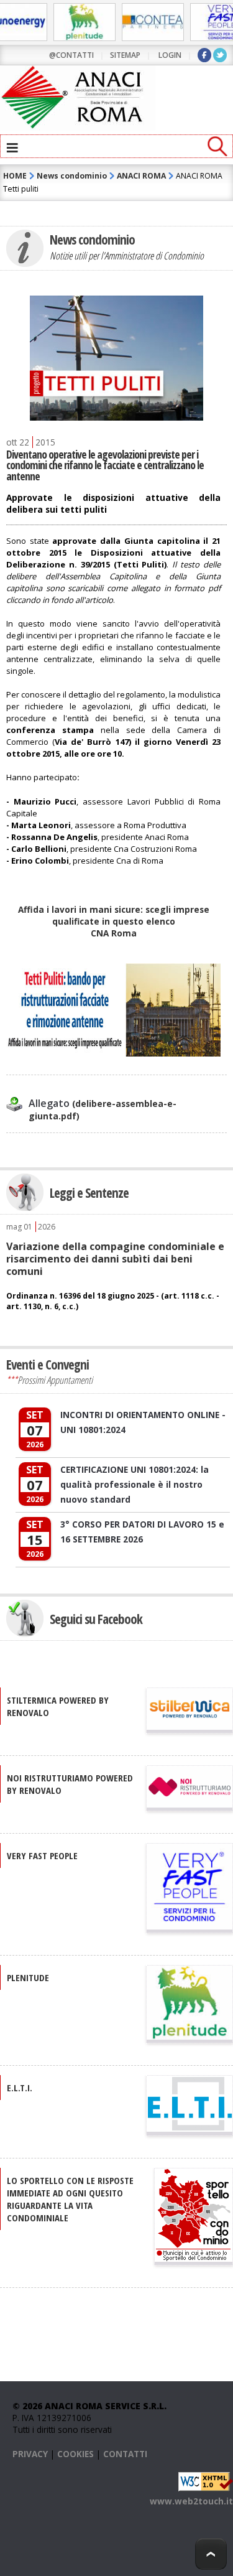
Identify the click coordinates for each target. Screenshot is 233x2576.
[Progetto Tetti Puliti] (113, 1053)
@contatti (71, 55)
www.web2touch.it (191, 2501)
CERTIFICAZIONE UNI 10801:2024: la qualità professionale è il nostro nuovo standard (135, 1484)
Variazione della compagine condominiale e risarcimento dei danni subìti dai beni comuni (115, 1259)
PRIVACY (30, 2454)
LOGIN (170, 55)
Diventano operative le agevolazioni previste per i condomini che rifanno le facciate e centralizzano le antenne (105, 465)
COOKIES (75, 2454)
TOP (211, 2554)
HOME (15, 176)
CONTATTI (125, 2454)
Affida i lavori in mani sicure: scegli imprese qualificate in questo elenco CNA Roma (114, 921)
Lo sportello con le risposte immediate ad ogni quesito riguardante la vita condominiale (70, 2199)
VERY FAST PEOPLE (42, 1855)
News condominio (72, 176)
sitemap (125, 55)
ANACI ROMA (141, 176)
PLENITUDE (28, 1977)
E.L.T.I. (20, 2088)
